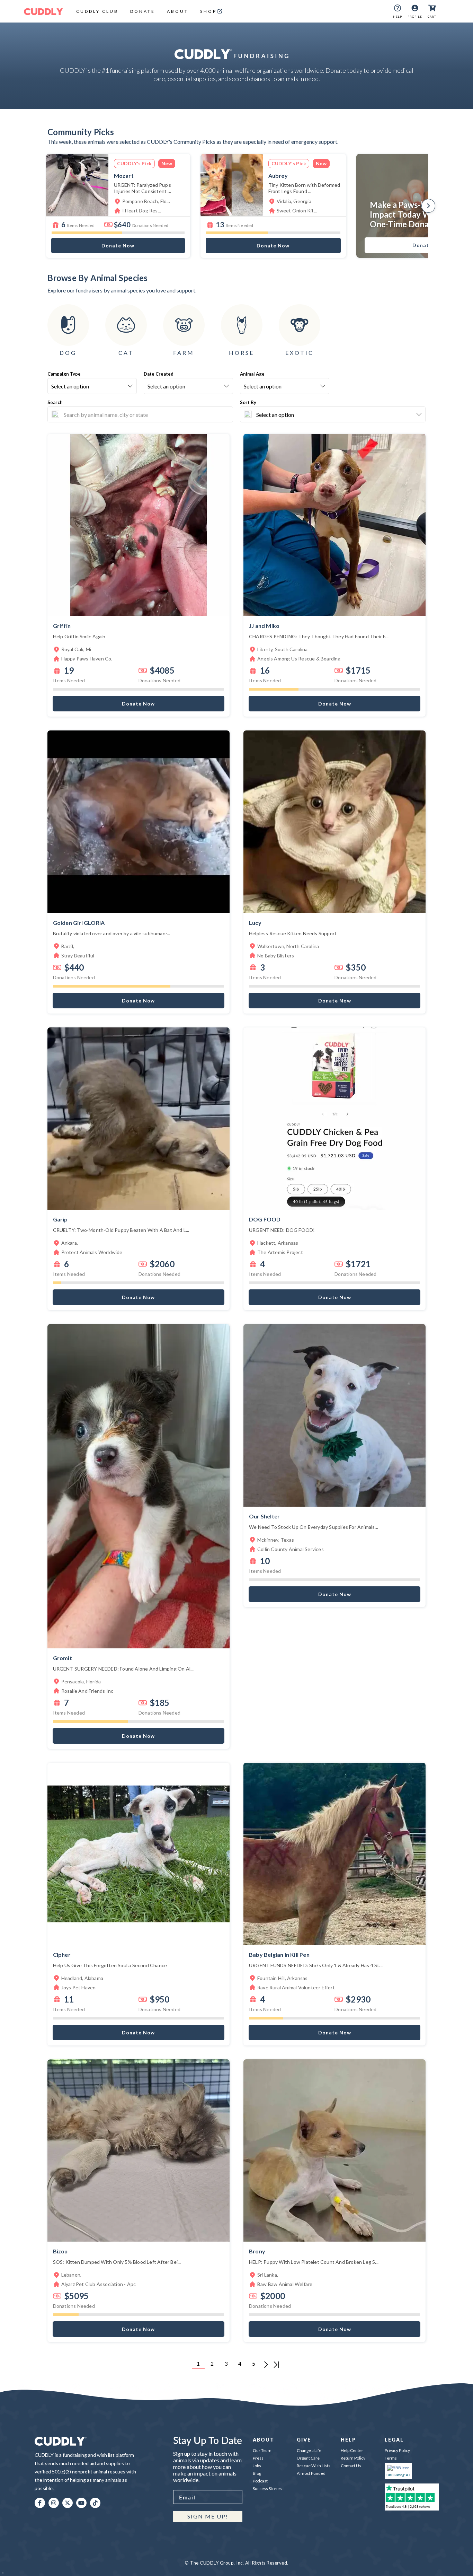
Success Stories (267, 2489)
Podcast (260, 2481)
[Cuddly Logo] (43, 11)
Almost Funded (311, 2473)
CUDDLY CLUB (97, 11)
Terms (391, 2458)
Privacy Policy (397, 2450)
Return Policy (353, 2458)
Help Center (352, 2450)
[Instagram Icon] (54, 2503)
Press (258, 2458)
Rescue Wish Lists (314, 2466)
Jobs (257, 2466)
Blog (257, 2473)
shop (208, 11)
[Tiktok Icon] (95, 2503)
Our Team (262, 2450)
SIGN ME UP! (208, 2516)
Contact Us (351, 2466)
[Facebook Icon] (40, 2503)
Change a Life (309, 2450)
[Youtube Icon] (81, 2503)
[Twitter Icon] (68, 2503)
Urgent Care (308, 2458)
